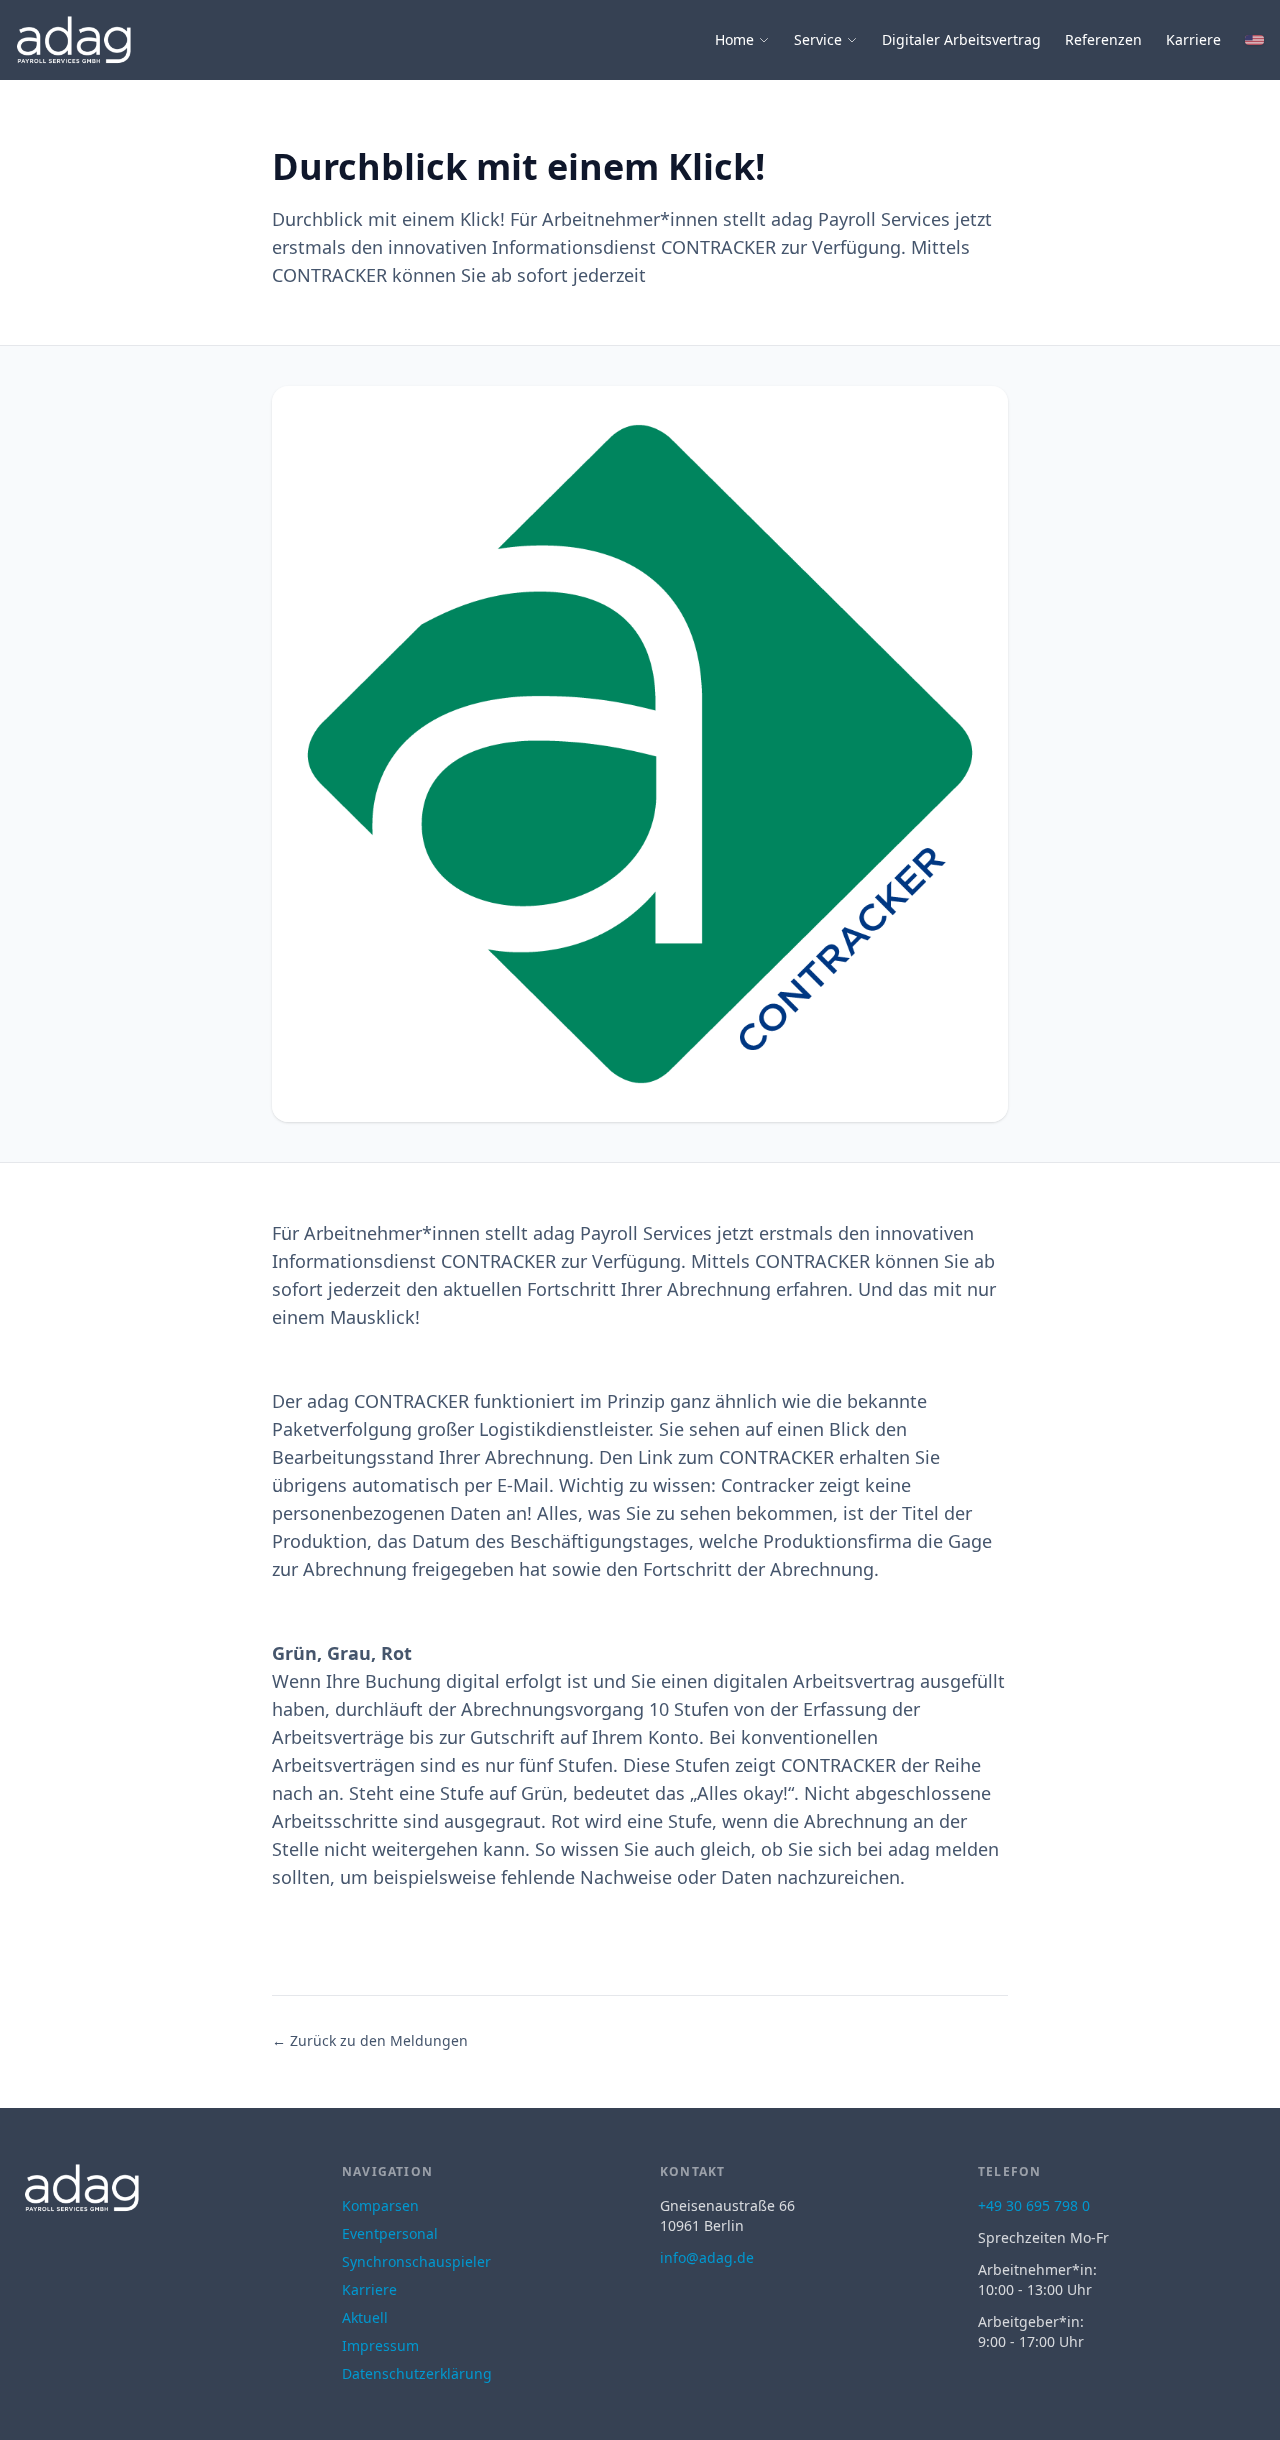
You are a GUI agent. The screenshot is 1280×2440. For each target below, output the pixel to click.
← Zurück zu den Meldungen (370, 2040)
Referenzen (1103, 39)
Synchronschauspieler (416, 2261)
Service (818, 39)
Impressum (380, 2345)
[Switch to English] (1254, 40)
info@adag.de (707, 2257)
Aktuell (365, 2317)
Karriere (1193, 39)
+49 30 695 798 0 (1034, 2205)
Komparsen (380, 2205)
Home (734, 39)
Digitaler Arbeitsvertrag (961, 39)
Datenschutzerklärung (417, 2373)
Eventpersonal (390, 2233)
